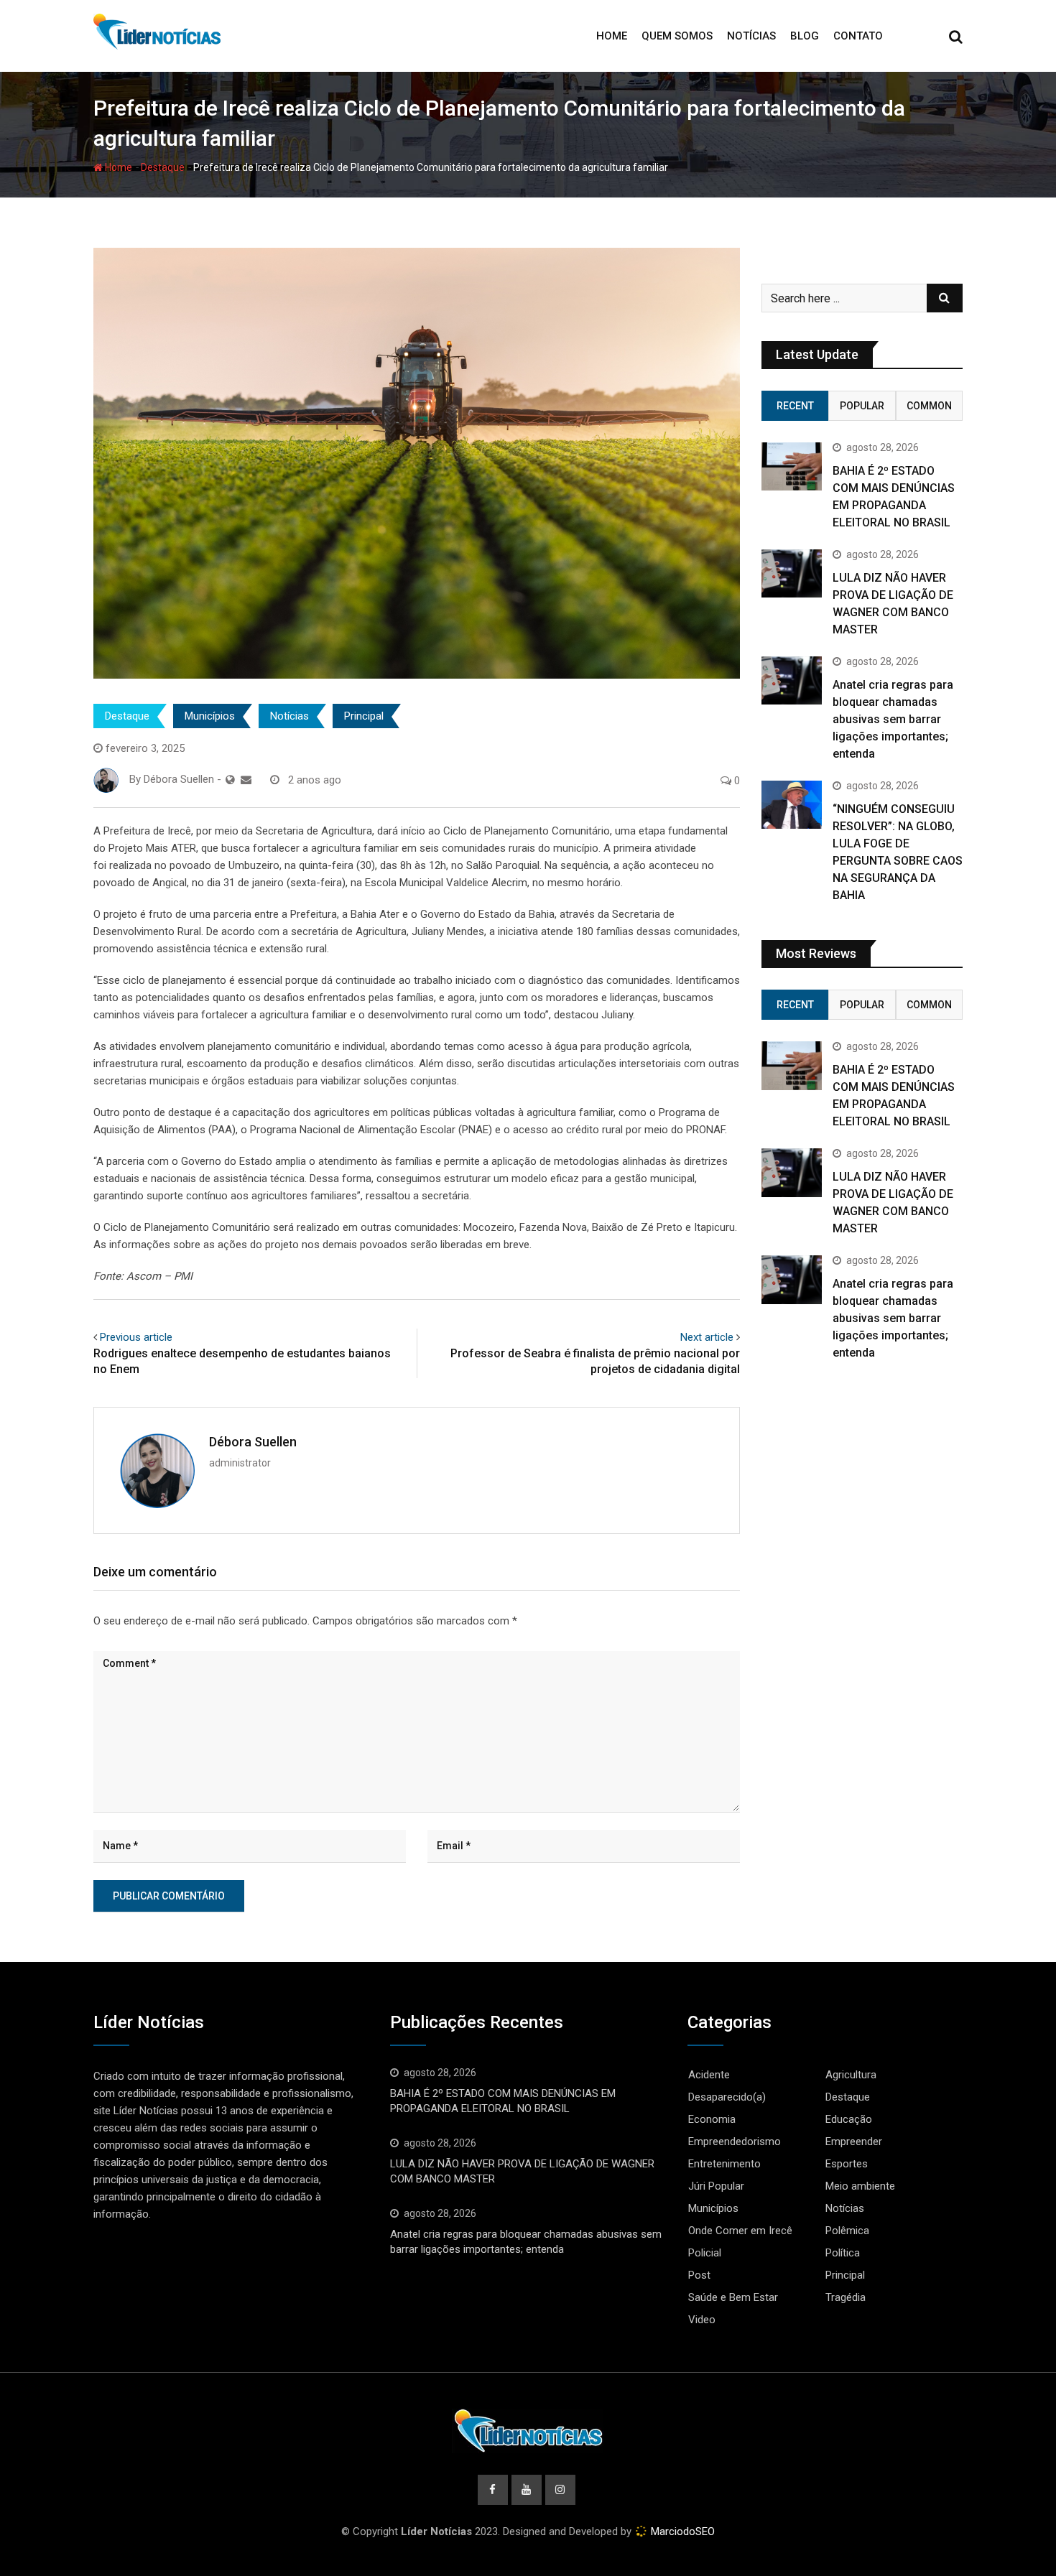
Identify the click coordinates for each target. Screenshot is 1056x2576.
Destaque (163, 167)
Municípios (210, 716)
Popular (862, 406)
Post (699, 2275)
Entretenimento (724, 2164)
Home (612, 36)
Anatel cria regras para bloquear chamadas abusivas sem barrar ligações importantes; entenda (893, 719)
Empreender (854, 2142)
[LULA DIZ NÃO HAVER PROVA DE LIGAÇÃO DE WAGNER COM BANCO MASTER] (792, 573)
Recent (795, 406)
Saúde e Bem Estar (733, 2297)
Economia (712, 2119)
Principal (364, 716)
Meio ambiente (860, 2186)
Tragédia (846, 2297)
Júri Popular (716, 2186)
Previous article (136, 1337)
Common (929, 406)
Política (843, 2253)
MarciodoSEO (681, 2531)
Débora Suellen (253, 1442)
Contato (858, 36)
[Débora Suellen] (246, 780)
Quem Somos (677, 36)
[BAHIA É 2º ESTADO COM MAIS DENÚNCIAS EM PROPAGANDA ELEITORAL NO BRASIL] (792, 466)
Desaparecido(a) (727, 2097)
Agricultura (851, 2075)
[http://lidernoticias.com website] (230, 780)
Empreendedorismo (735, 2142)
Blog (805, 36)
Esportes (847, 2164)
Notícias (751, 36)
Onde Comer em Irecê (740, 2231)
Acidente (709, 2075)
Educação (849, 2119)
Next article (707, 1337)
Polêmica (847, 2231)
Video (702, 2320)
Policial (705, 2253)
